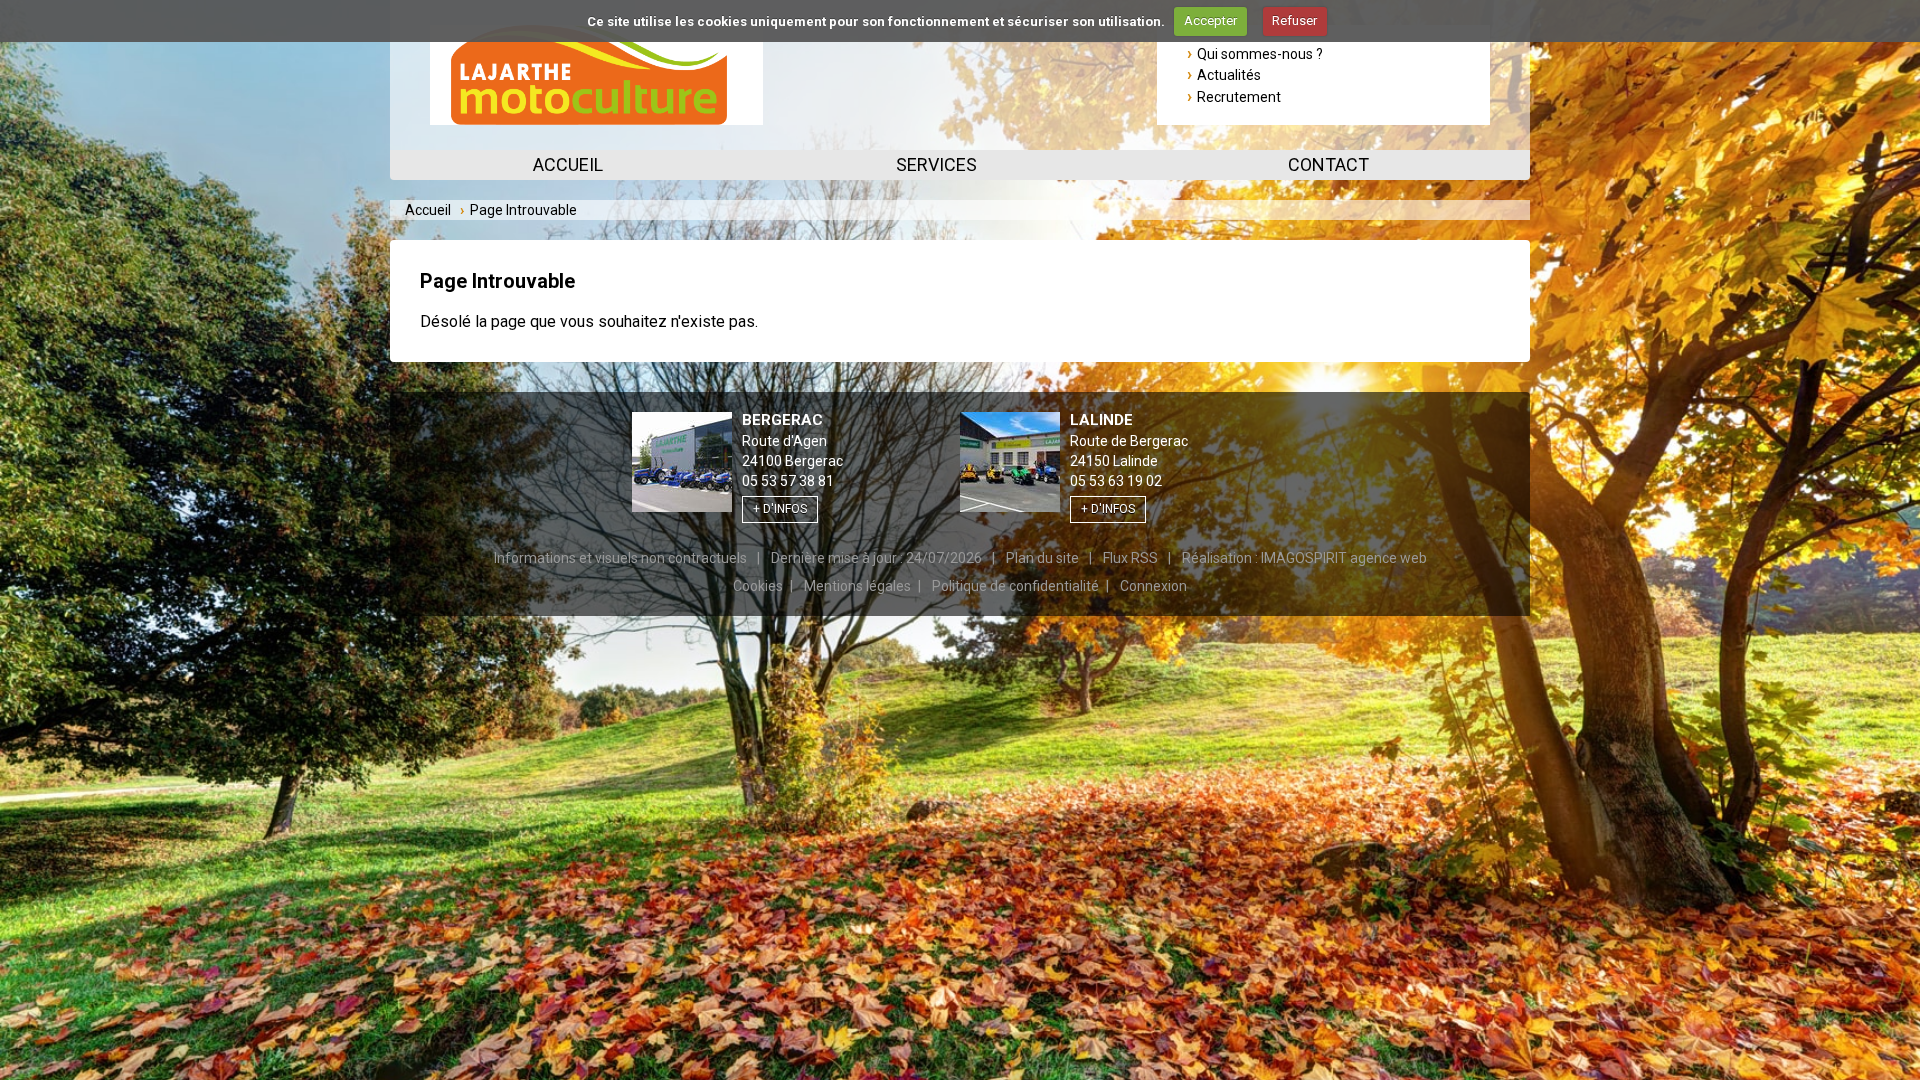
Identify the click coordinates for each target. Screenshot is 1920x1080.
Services (936, 164)
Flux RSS (1130, 558)
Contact (1328, 164)
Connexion (1153, 586)
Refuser (1294, 20)
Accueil (568, 164)
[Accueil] (596, 75)
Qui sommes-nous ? (1260, 54)
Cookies (758, 586)
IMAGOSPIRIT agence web (1344, 558)
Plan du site (1042, 558)
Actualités (1229, 75)
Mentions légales (857, 586)
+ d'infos (780, 509)
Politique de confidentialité (1015, 586)
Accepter (1210, 20)
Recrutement (1239, 97)
